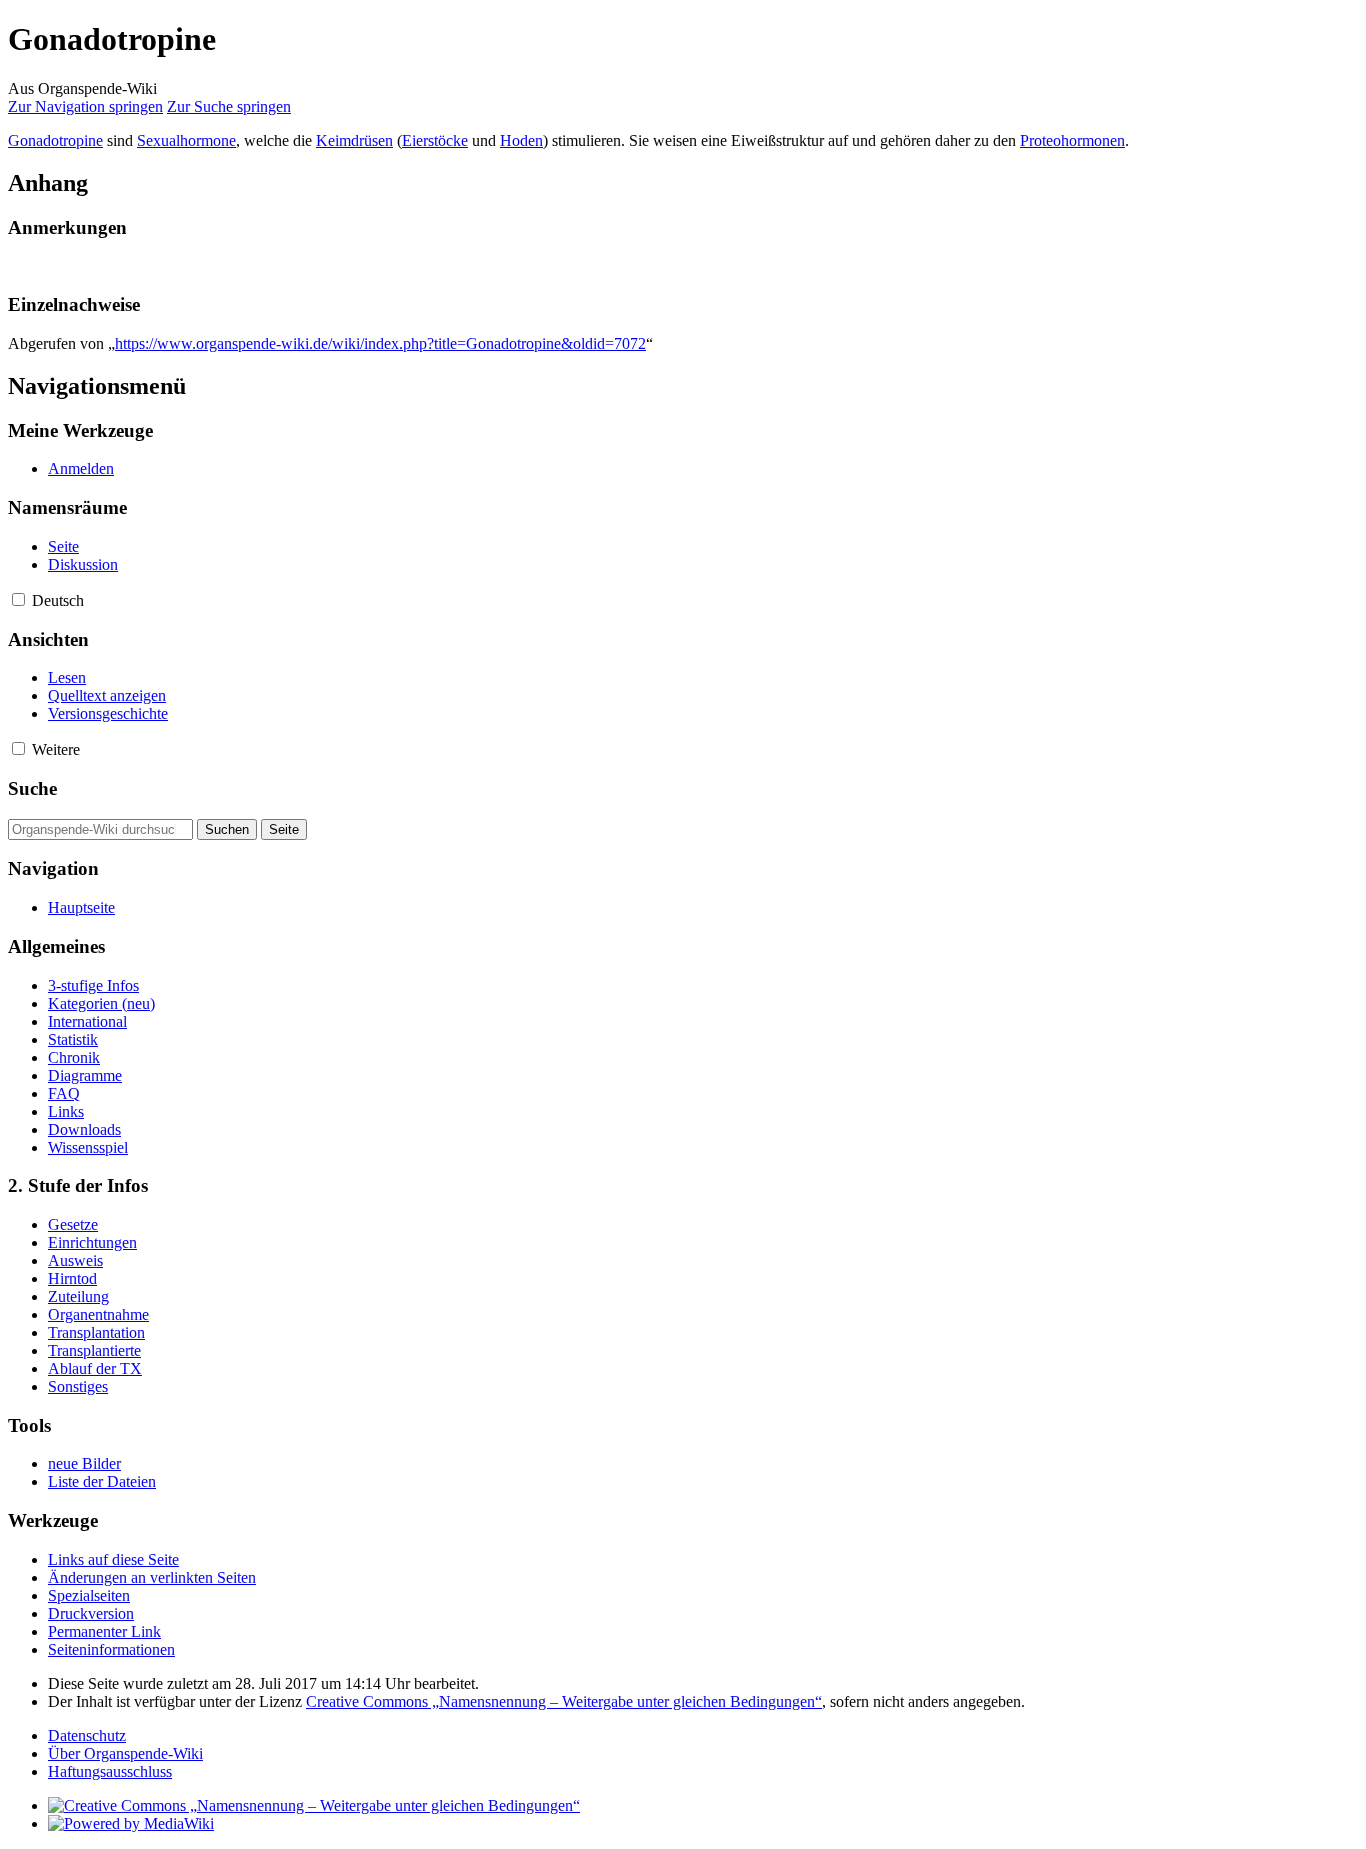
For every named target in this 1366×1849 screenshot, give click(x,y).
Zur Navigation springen (85, 106)
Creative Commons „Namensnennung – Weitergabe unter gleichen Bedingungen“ (564, 1701)
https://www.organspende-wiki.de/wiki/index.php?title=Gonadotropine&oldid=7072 (380, 343)
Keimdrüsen (354, 140)
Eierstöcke (435, 140)
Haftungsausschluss (110, 1771)
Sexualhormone (186, 140)
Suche (32, 788)
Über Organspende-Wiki (125, 1753)
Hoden (521, 140)
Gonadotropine (55, 140)
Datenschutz (87, 1735)
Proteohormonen (1072, 140)
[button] (18, 599)
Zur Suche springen (229, 106)
